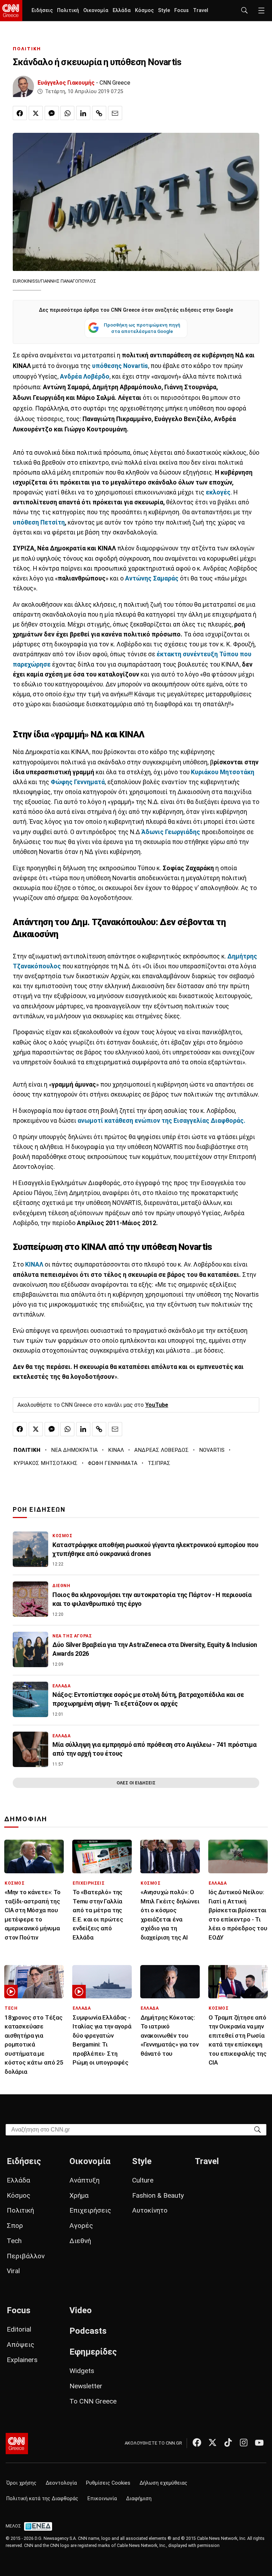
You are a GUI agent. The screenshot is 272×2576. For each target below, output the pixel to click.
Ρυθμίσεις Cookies (108, 2483)
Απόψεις (21, 2345)
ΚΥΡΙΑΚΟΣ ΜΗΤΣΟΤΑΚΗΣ (46, 1463)
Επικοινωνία (102, 2499)
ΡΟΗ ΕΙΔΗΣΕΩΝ (39, 1510)
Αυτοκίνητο (150, 2210)
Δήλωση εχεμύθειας (163, 2483)
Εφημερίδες (93, 2352)
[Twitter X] (212, 2442)
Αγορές (81, 2226)
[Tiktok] (228, 2442)
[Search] (257, 2129)
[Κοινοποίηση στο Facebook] (20, 113)
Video (81, 2310)
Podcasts (88, 2331)
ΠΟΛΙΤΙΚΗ (27, 49)
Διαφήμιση (139, 2499)
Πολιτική (68, 10)
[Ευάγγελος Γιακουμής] (23, 86)
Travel (201, 10)
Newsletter (86, 2386)
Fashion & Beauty (158, 2195)
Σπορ (15, 2226)
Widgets (82, 2371)
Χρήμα (79, 2195)
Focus (182, 10)
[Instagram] (244, 2442)
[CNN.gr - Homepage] (11, 11)
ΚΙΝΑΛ (116, 1450)
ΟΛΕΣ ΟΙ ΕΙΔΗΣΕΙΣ (136, 1783)
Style (164, 10)
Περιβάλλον (26, 2256)
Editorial (19, 2329)
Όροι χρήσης (21, 2483)
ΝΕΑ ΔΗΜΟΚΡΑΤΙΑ (74, 1450)
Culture (143, 2180)
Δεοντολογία (61, 2483)
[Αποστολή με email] (115, 113)
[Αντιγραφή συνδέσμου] (99, 113)
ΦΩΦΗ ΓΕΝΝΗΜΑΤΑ (113, 1463)
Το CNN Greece (93, 2401)
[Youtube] (259, 2442)
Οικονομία (96, 10)
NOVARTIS (212, 1450)
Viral (13, 2271)
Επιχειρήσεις (90, 2210)
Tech (14, 2241)
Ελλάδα (122, 10)
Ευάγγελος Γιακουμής (66, 83)
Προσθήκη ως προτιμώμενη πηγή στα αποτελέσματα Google (142, 328)
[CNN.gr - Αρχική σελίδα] (17, 2444)
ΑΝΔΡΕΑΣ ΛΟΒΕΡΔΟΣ (161, 1450)
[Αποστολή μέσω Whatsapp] (67, 113)
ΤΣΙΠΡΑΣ (159, 1463)
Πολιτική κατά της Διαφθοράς (42, 2499)
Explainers (22, 2360)
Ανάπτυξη (84, 2180)
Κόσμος (144, 10)
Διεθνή (80, 2241)
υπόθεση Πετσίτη (39, 522)
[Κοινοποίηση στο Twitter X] (36, 113)
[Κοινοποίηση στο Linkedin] (83, 113)
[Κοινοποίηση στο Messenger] (52, 113)
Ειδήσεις (42, 10)
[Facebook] (197, 2442)
